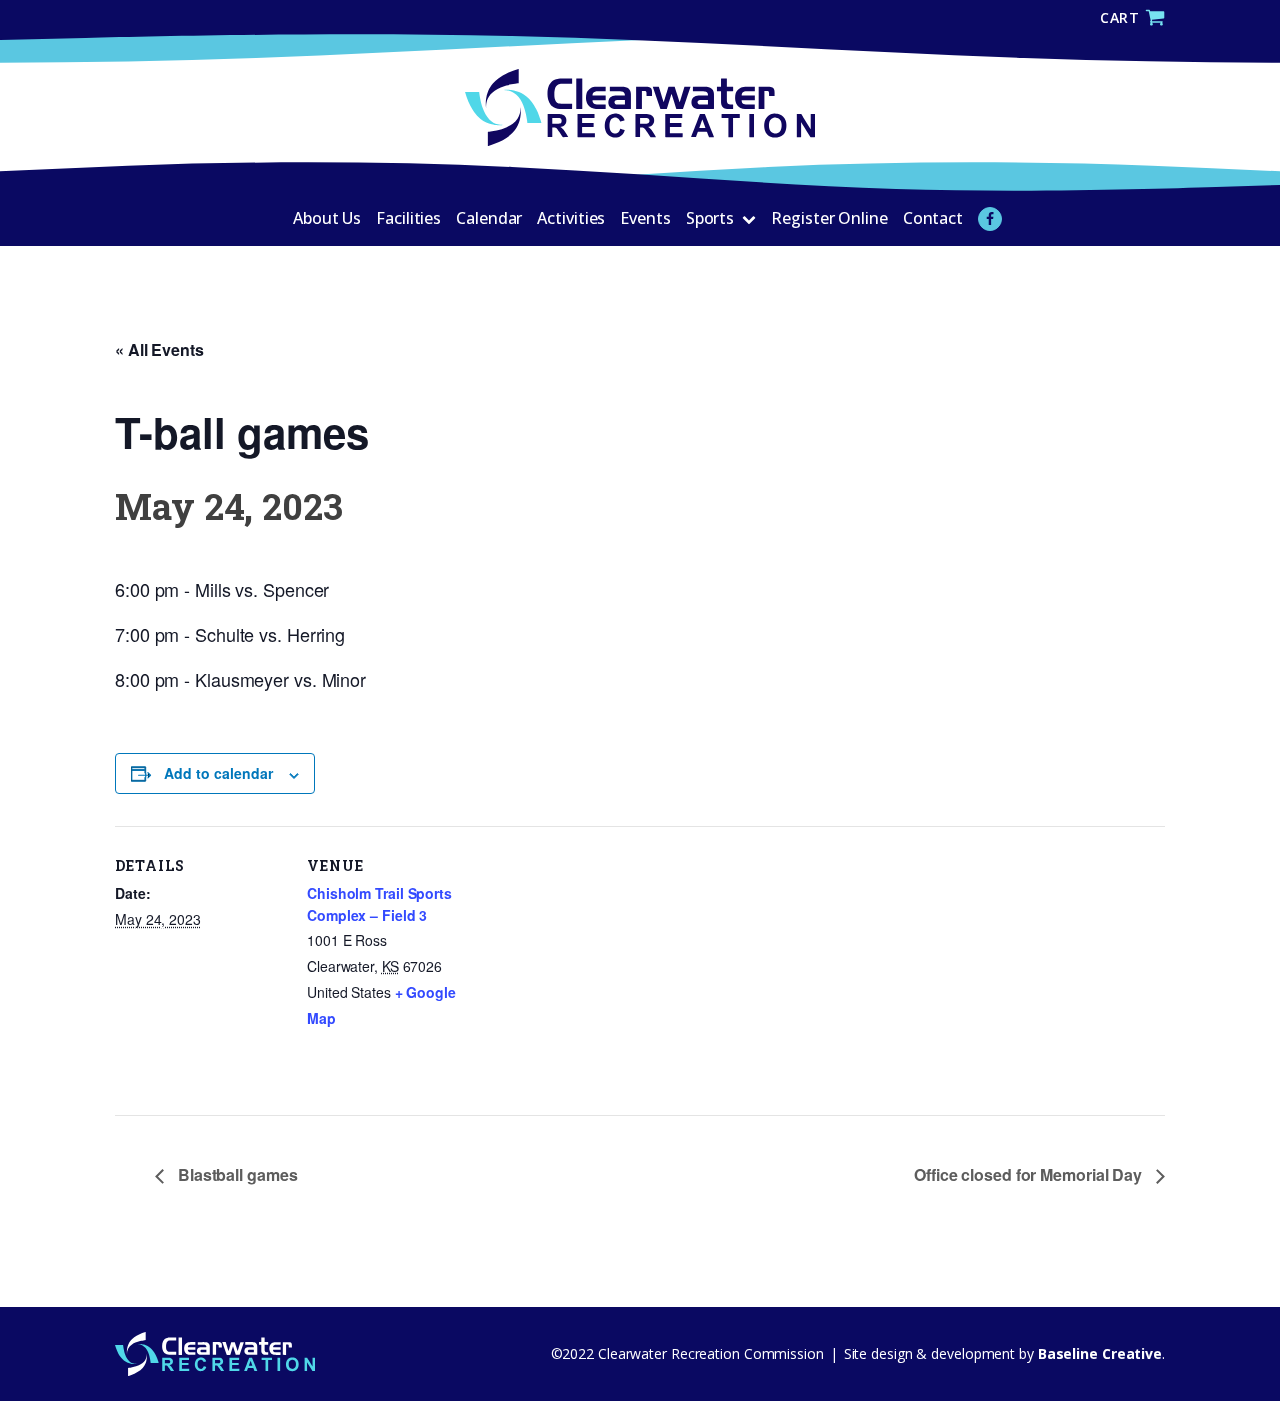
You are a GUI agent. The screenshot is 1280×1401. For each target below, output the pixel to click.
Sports (710, 218)
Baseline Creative (1098, 1353)
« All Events (159, 349)
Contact (933, 218)
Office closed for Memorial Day (1030, 1174)
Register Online (829, 218)
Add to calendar (218, 773)
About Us (327, 218)
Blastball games (235, 1174)
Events (645, 218)
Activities (571, 218)
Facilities (408, 218)
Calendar (489, 218)
